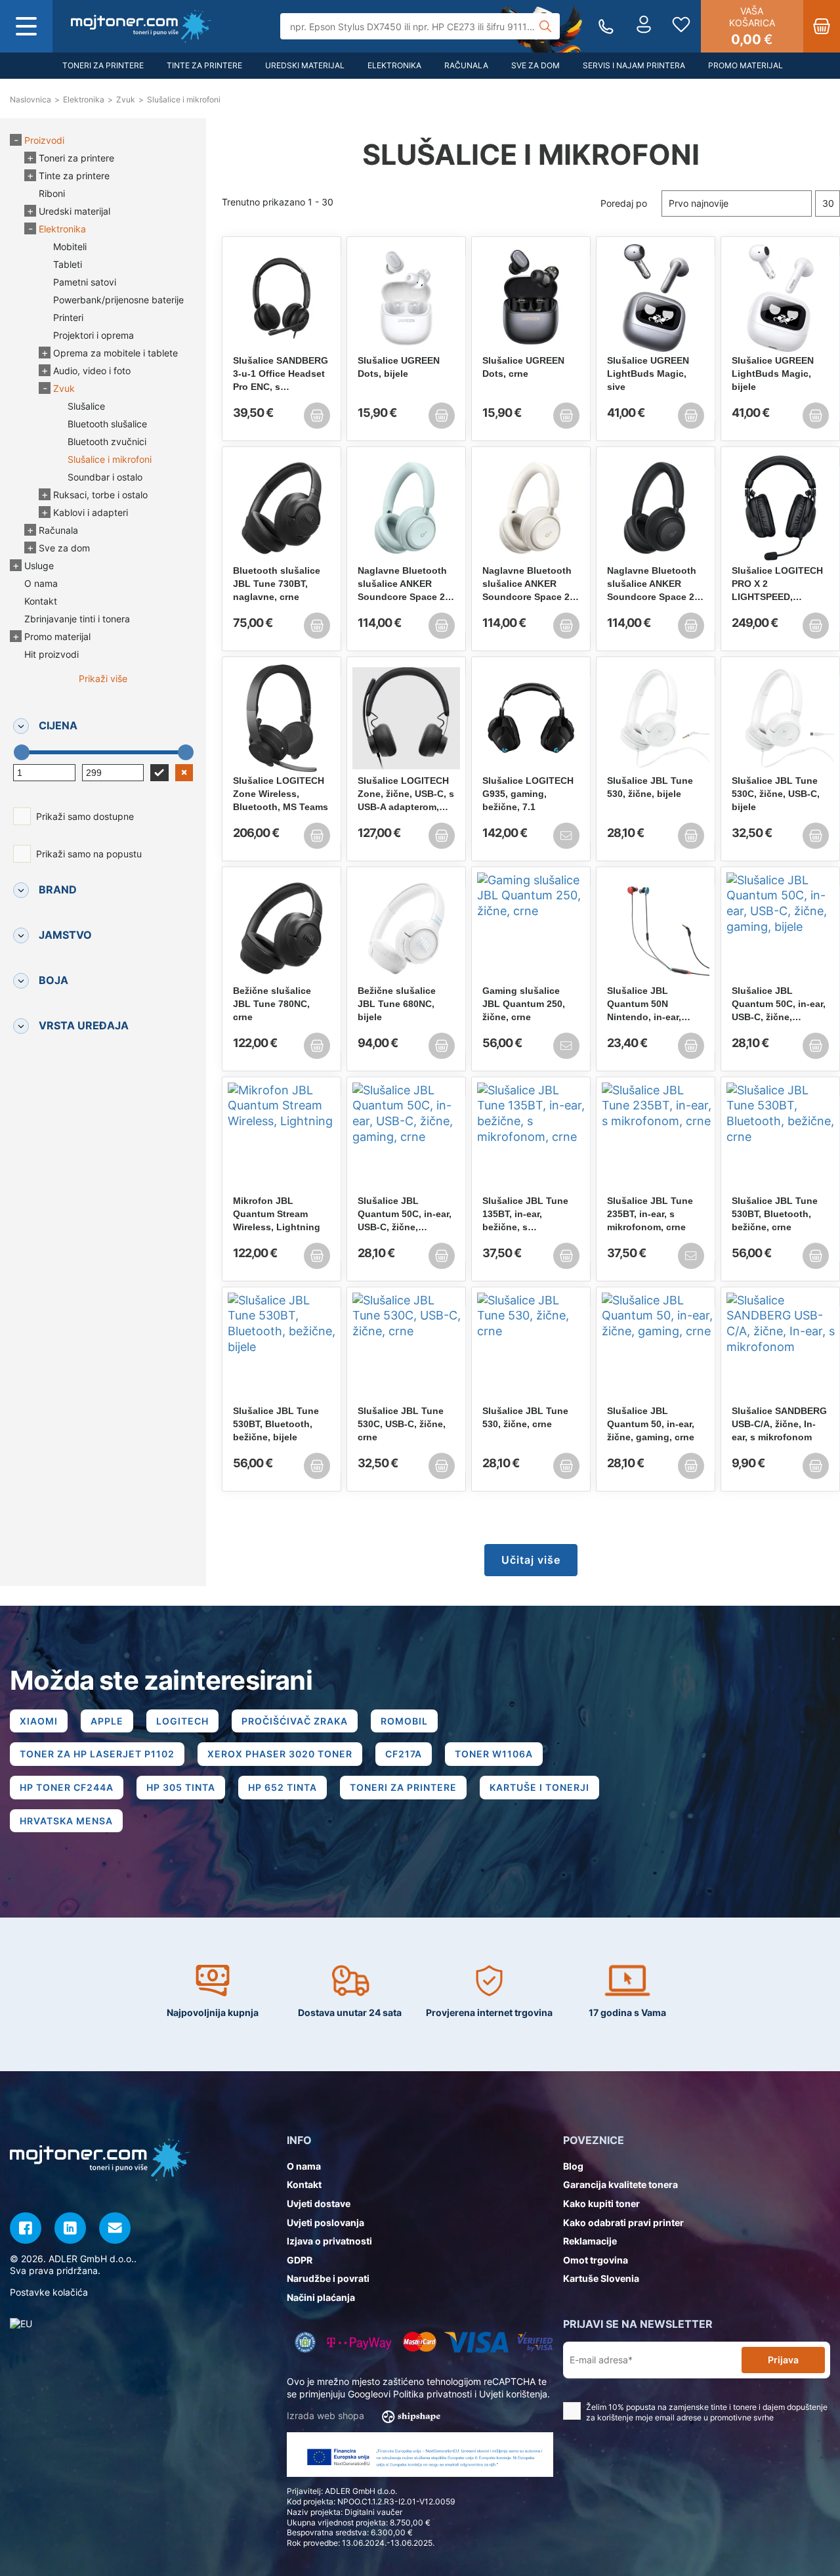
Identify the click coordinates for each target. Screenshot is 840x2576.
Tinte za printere (204, 65)
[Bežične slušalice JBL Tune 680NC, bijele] (406, 928)
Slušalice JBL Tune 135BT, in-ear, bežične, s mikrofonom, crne (525, 1214)
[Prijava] (644, 26)
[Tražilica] (545, 26)
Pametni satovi (85, 282)
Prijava (783, 2360)
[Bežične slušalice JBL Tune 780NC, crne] (282, 928)
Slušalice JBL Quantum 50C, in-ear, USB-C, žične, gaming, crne (405, 1214)
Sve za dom (535, 65)
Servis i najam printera (634, 65)
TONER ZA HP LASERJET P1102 (97, 1754)
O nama (41, 583)
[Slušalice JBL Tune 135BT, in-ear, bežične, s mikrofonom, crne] (531, 1138)
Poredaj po (624, 203)
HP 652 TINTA (283, 1787)
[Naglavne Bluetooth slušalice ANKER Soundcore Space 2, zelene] (406, 508)
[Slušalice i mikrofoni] (141, 26)
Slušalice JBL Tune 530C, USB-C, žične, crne (402, 1424)
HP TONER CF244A (67, 1787)
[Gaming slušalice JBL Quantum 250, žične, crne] (531, 928)
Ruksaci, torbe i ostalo (100, 495)
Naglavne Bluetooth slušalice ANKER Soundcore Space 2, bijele (527, 584)
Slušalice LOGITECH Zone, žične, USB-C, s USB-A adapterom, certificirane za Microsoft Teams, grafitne (406, 794)
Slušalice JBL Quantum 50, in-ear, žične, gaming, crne (651, 1424)
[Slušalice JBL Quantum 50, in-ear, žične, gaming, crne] (656, 1348)
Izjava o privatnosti (329, 2241)
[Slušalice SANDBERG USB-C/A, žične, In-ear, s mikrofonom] (780, 1348)
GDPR (300, 2260)
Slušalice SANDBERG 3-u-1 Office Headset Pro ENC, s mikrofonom (281, 374)
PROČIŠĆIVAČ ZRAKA (295, 1721)
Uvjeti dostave (319, 2203)
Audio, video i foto (92, 371)
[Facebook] (26, 2228)
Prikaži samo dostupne (85, 816)
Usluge (39, 566)
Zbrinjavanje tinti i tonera (77, 619)
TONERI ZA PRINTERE (403, 1787)
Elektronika (394, 65)
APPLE (107, 1721)
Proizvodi (44, 140)
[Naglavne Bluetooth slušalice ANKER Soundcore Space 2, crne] (656, 508)
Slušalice (86, 406)
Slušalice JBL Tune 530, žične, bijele (650, 787)
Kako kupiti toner (601, 2203)
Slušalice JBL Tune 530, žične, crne (525, 1417)
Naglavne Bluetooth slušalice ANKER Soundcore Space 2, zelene (403, 584)
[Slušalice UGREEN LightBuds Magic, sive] (656, 298)
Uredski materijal (305, 65)
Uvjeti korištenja (513, 2394)
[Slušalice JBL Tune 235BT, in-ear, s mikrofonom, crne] (656, 1138)
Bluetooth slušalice (107, 424)
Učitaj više (531, 1560)
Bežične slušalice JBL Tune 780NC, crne (272, 1004)
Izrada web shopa (327, 2415)
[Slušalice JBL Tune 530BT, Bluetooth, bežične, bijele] (282, 1348)
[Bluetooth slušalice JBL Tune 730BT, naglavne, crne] (282, 508)
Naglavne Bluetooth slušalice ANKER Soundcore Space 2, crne (652, 584)
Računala (466, 65)
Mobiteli (70, 247)
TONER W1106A (494, 1754)
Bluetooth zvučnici (107, 441)
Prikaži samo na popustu (89, 854)
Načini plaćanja (321, 2297)
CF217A (404, 1754)
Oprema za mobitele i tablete (115, 353)
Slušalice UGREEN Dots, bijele (399, 367)
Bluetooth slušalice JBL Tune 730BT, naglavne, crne (277, 584)
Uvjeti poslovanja (325, 2222)
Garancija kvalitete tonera (620, 2184)
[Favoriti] (681, 26)
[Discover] (535, 2342)
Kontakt (41, 601)
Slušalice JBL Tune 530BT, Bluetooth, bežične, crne (775, 1214)
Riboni (52, 193)
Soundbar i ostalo (105, 477)
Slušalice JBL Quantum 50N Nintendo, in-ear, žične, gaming (644, 1004)
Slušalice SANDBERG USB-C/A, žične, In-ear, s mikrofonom (779, 1424)
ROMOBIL (404, 1721)
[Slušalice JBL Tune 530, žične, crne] (531, 1348)
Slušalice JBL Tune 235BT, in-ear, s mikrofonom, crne (650, 1214)
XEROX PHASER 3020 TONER (280, 1754)
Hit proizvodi (52, 654)
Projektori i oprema (94, 335)
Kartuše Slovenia (601, 2278)
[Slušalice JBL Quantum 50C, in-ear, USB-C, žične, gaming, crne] (406, 1138)
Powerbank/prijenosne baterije (118, 300)
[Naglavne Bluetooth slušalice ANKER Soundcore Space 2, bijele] (531, 508)
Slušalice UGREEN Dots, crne (523, 367)
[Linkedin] (70, 2228)
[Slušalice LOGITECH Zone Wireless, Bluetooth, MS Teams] (282, 718)
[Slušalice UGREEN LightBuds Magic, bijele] (780, 298)
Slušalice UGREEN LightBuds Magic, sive (648, 374)
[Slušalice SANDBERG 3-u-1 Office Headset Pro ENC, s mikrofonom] (282, 298)
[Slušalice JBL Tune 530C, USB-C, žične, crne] (406, 1348)
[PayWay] (359, 2342)
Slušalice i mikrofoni (110, 459)
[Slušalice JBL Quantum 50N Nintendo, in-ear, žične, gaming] (656, 928)
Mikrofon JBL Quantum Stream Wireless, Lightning (277, 1214)
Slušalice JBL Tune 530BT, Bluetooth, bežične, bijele (276, 1424)
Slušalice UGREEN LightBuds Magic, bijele (773, 374)
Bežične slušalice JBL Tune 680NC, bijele (397, 1004)
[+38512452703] (606, 27)
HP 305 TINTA (181, 1787)
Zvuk (64, 388)
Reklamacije (590, 2241)
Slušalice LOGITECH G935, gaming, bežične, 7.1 (528, 794)
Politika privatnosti (432, 2394)
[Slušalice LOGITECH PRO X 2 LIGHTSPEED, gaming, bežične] (780, 508)
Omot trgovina (596, 2260)
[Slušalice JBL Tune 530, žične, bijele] (656, 718)
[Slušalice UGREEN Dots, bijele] (406, 298)
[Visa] (476, 2342)
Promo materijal (745, 65)
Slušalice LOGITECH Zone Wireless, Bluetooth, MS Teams (281, 794)
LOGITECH (182, 1721)
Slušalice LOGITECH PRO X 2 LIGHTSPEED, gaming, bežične (777, 584)
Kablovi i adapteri (91, 512)
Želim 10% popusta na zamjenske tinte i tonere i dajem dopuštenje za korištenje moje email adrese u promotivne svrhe (707, 2413)
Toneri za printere (103, 65)
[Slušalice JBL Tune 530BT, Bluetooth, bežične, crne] (780, 1138)
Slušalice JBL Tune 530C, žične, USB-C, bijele (776, 794)
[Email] (115, 2228)
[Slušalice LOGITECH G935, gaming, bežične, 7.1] (531, 718)
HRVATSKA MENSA (66, 1821)
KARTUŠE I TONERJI (539, 1787)
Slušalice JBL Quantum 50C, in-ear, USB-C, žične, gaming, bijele (779, 1004)
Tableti (68, 264)
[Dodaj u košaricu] (317, 416)
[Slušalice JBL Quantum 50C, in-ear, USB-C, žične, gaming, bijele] (780, 928)
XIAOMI (39, 1721)
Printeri (68, 317)
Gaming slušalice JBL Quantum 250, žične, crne (524, 1004)
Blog (573, 2166)
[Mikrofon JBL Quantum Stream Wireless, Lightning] (282, 1138)
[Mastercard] (420, 2342)
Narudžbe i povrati (328, 2278)
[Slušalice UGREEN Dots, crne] (531, 298)
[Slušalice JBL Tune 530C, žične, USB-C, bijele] (780, 718)
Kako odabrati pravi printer (623, 2222)
